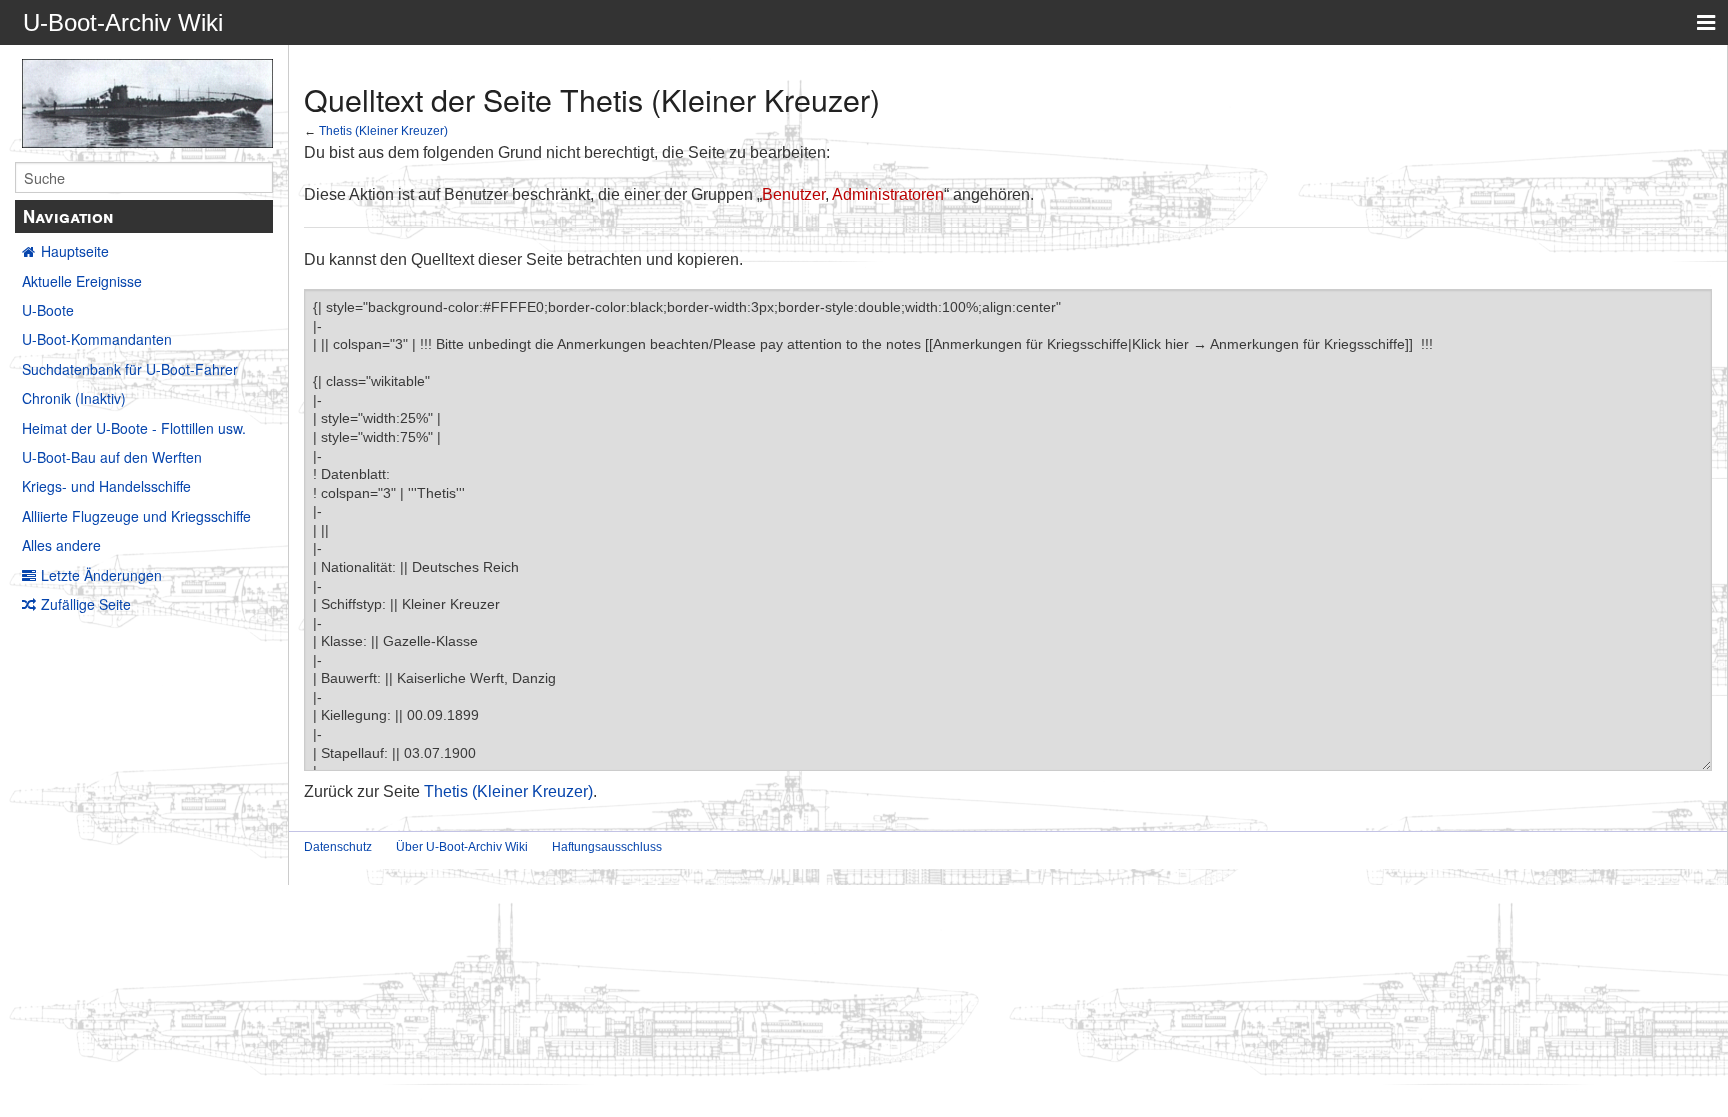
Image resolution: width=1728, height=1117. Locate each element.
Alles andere (61, 545)
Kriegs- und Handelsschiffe (106, 486)
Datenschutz (338, 847)
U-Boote (48, 310)
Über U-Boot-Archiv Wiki (462, 847)
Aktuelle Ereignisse (82, 281)
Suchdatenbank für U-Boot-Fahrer (130, 369)
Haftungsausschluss (607, 847)
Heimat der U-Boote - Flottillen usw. (134, 428)
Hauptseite (75, 251)
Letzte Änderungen (101, 575)
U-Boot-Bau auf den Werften (112, 457)
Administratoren (888, 194)
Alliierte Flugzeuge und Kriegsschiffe (136, 516)
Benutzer (793, 194)
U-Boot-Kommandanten (97, 339)
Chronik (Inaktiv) (74, 398)
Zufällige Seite (86, 604)
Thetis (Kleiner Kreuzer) (383, 130)
